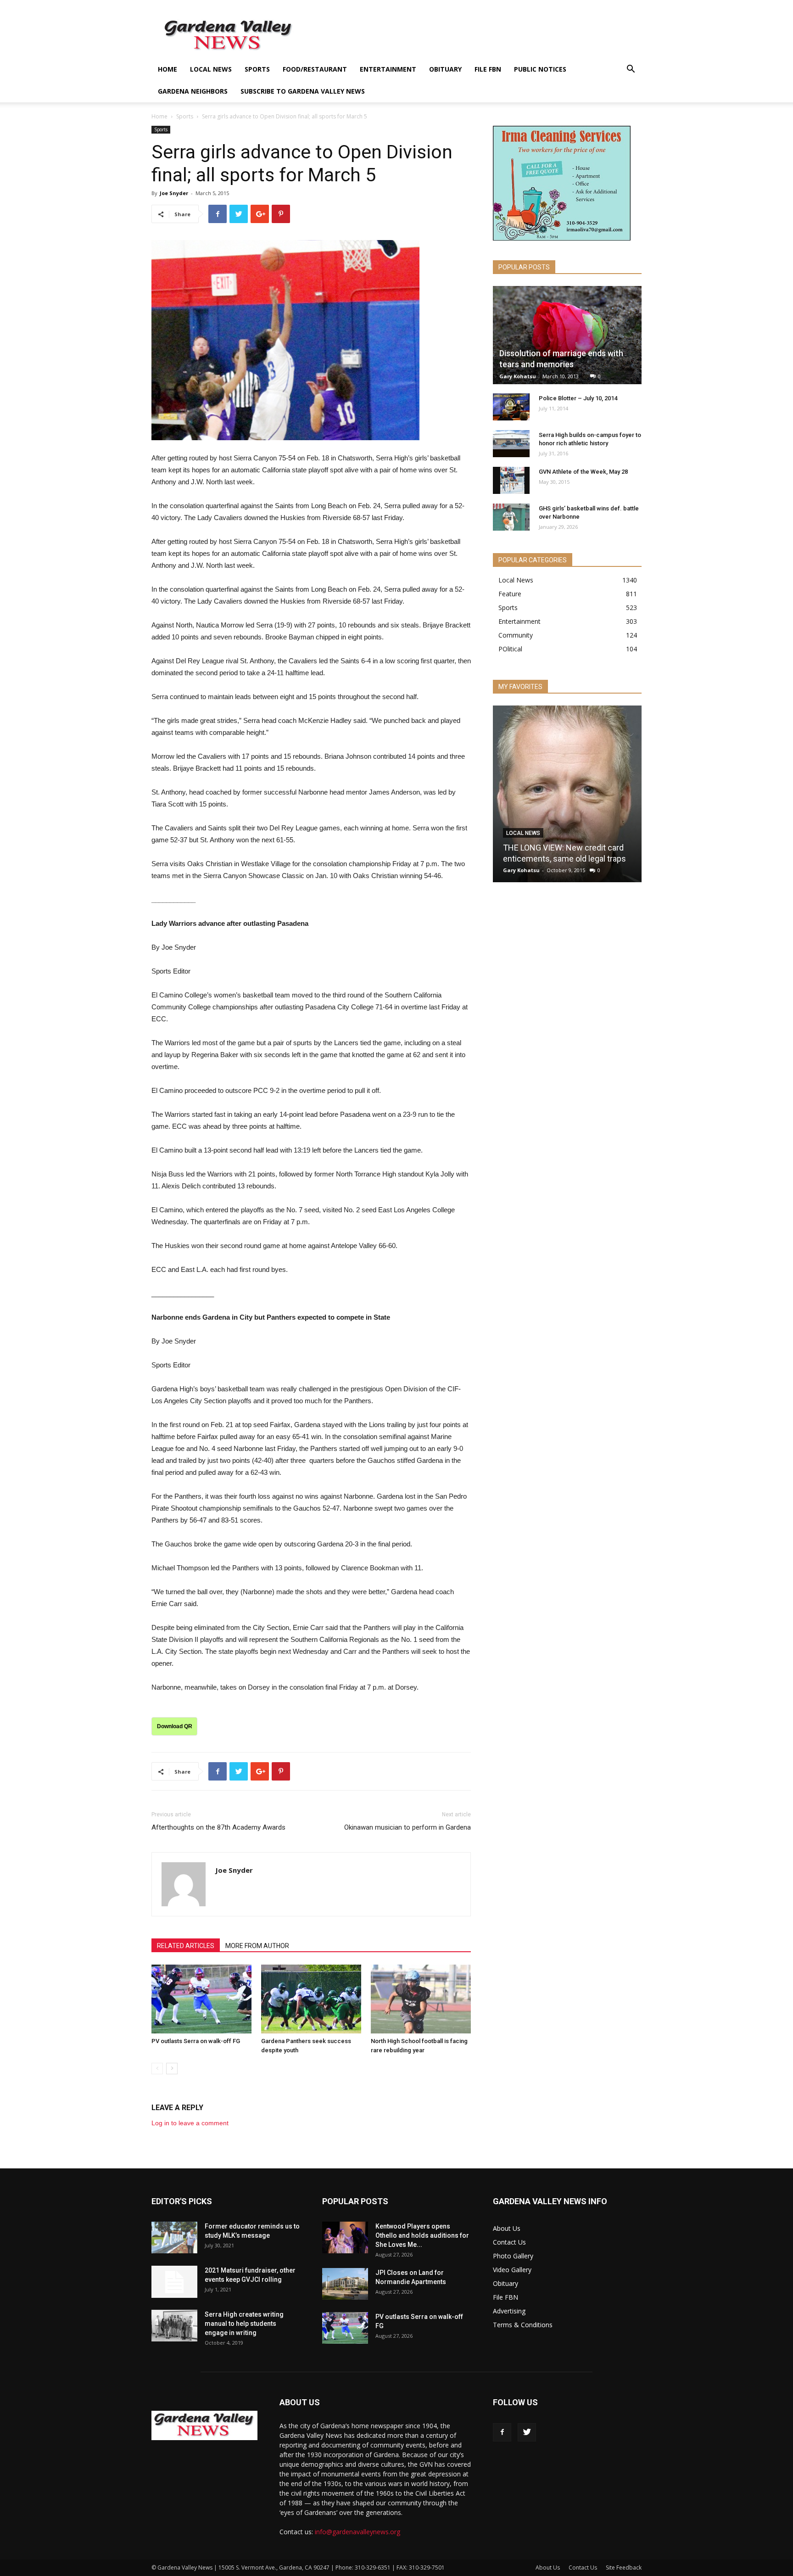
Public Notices (540, 69)
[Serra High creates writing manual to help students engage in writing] (174, 2326)
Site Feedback (624, 2568)
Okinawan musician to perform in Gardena (408, 1827)
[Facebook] (502, 2432)
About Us (507, 2228)
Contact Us (509, 2242)
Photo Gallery (513, 2256)
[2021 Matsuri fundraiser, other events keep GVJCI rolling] (174, 2282)
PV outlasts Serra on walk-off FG (196, 2041)
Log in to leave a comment (190, 2123)
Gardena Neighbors (193, 91)
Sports (257, 69)
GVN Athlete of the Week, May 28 (583, 472)
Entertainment (388, 69)
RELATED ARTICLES (186, 1946)
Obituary (445, 69)
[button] (631, 70)
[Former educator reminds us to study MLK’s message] (174, 2237)
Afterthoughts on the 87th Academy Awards (218, 1827)
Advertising (509, 2311)
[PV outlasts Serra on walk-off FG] (201, 1999)
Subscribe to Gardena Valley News (303, 91)
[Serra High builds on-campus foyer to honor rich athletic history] (511, 444)
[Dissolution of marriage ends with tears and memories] (567, 335)
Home (168, 69)
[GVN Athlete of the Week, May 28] (511, 481)
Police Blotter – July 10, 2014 (578, 398)
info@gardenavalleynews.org (357, 2532)
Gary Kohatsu (518, 376)
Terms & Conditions (523, 2325)
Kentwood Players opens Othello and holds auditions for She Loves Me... (422, 2235)
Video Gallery (512, 2270)
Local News (211, 69)
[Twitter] (527, 2432)
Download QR (175, 1726)
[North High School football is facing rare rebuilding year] (421, 1999)
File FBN (488, 69)
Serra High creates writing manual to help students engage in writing (244, 2324)
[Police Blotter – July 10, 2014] (511, 407)
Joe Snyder (174, 193)
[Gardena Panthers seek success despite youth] (311, 1999)
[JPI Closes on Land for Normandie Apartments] (345, 2284)
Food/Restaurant (315, 69)
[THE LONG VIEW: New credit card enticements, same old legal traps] (567, 797)
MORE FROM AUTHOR (257, 1946)
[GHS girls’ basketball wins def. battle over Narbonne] (511, 517)
